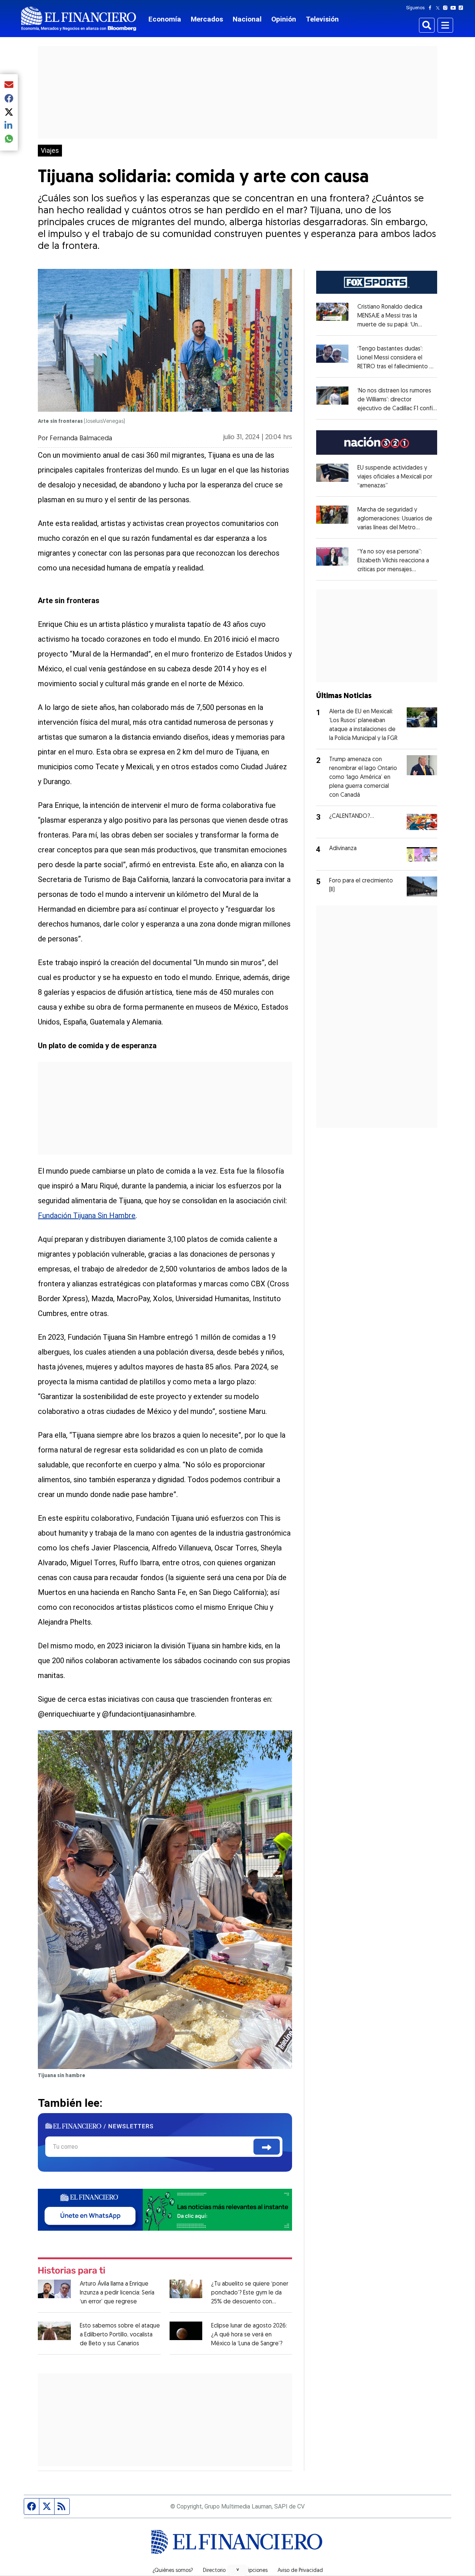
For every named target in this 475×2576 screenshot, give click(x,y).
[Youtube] (455, 8)
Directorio (214, 2571)
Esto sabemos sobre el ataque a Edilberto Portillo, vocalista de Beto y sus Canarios (120, 2335)
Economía (165, 19)
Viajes (50, 151)
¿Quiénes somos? (173, 2571)
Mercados (207, 19)
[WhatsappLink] (165, 2209)
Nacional (247, 19)
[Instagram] (447, 8)
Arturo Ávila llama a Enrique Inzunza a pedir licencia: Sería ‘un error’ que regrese (117, 2293)
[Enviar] (267, 2147)
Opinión (284, 19)
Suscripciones (252, 2571)
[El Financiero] (79, 19)
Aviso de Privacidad (300, 2571)
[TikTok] (462, 8)
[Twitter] (439, 8)
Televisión (322, 19)
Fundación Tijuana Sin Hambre (87, 1215)
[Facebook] (432, 8)
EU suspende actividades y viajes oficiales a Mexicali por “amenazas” (395, 477)
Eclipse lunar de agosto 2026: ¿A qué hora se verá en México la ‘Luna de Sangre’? (249, 2335)
